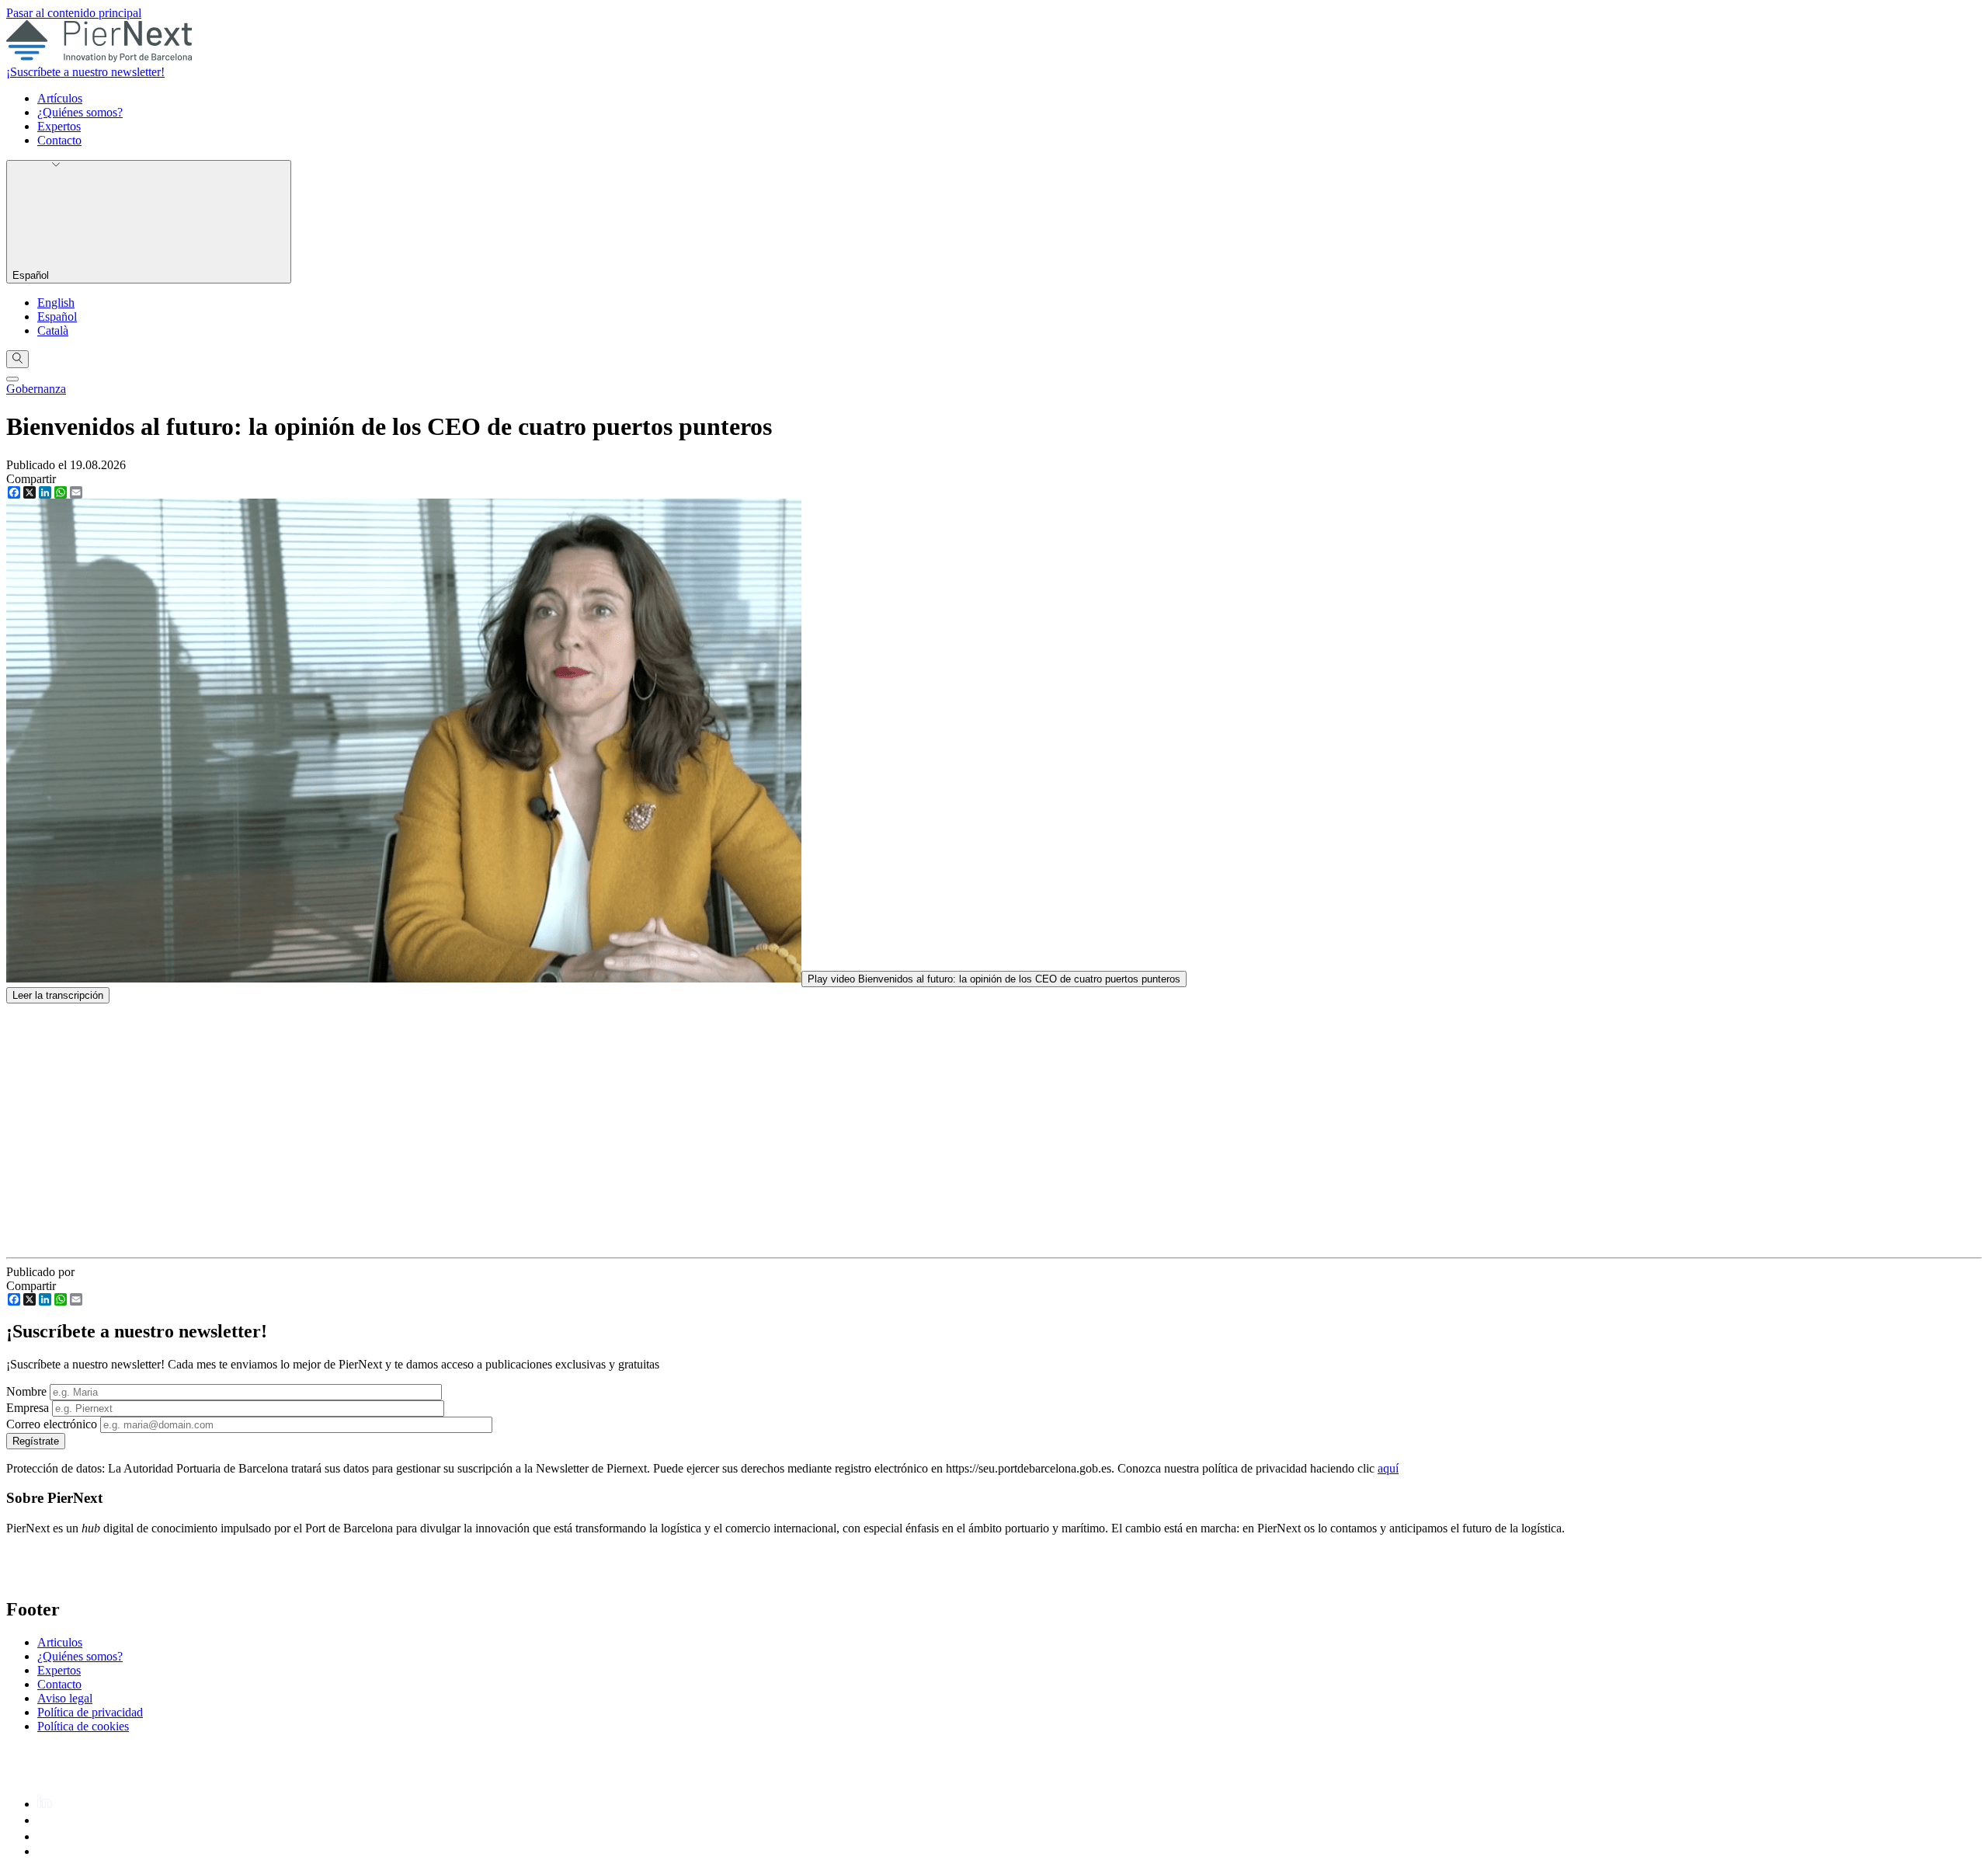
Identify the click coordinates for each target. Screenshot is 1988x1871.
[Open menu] (12, 379)
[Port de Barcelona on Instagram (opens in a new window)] (44, 1820)
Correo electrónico (52, 1424)
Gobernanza (36, 389)
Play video (994, 979)
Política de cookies (83, 1726)
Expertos (59, 126)
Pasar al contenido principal (74, 13)
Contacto (59, 140)
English (56, 303)
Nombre (26, 1391)
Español (32, 275)
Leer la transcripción (58, 995)
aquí (1388, 1468)
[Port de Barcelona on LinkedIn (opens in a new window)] (45, 1804)
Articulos (60, 1642)
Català (53, 330)
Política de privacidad (90, 1712)
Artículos (60, 98)
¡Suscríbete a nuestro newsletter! (85, 72)
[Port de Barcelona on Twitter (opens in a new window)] (44, 1836)
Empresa (28, 1408)
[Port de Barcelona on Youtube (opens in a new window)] (46, 1851)
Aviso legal (65, 1698)
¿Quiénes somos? (80, 112)
